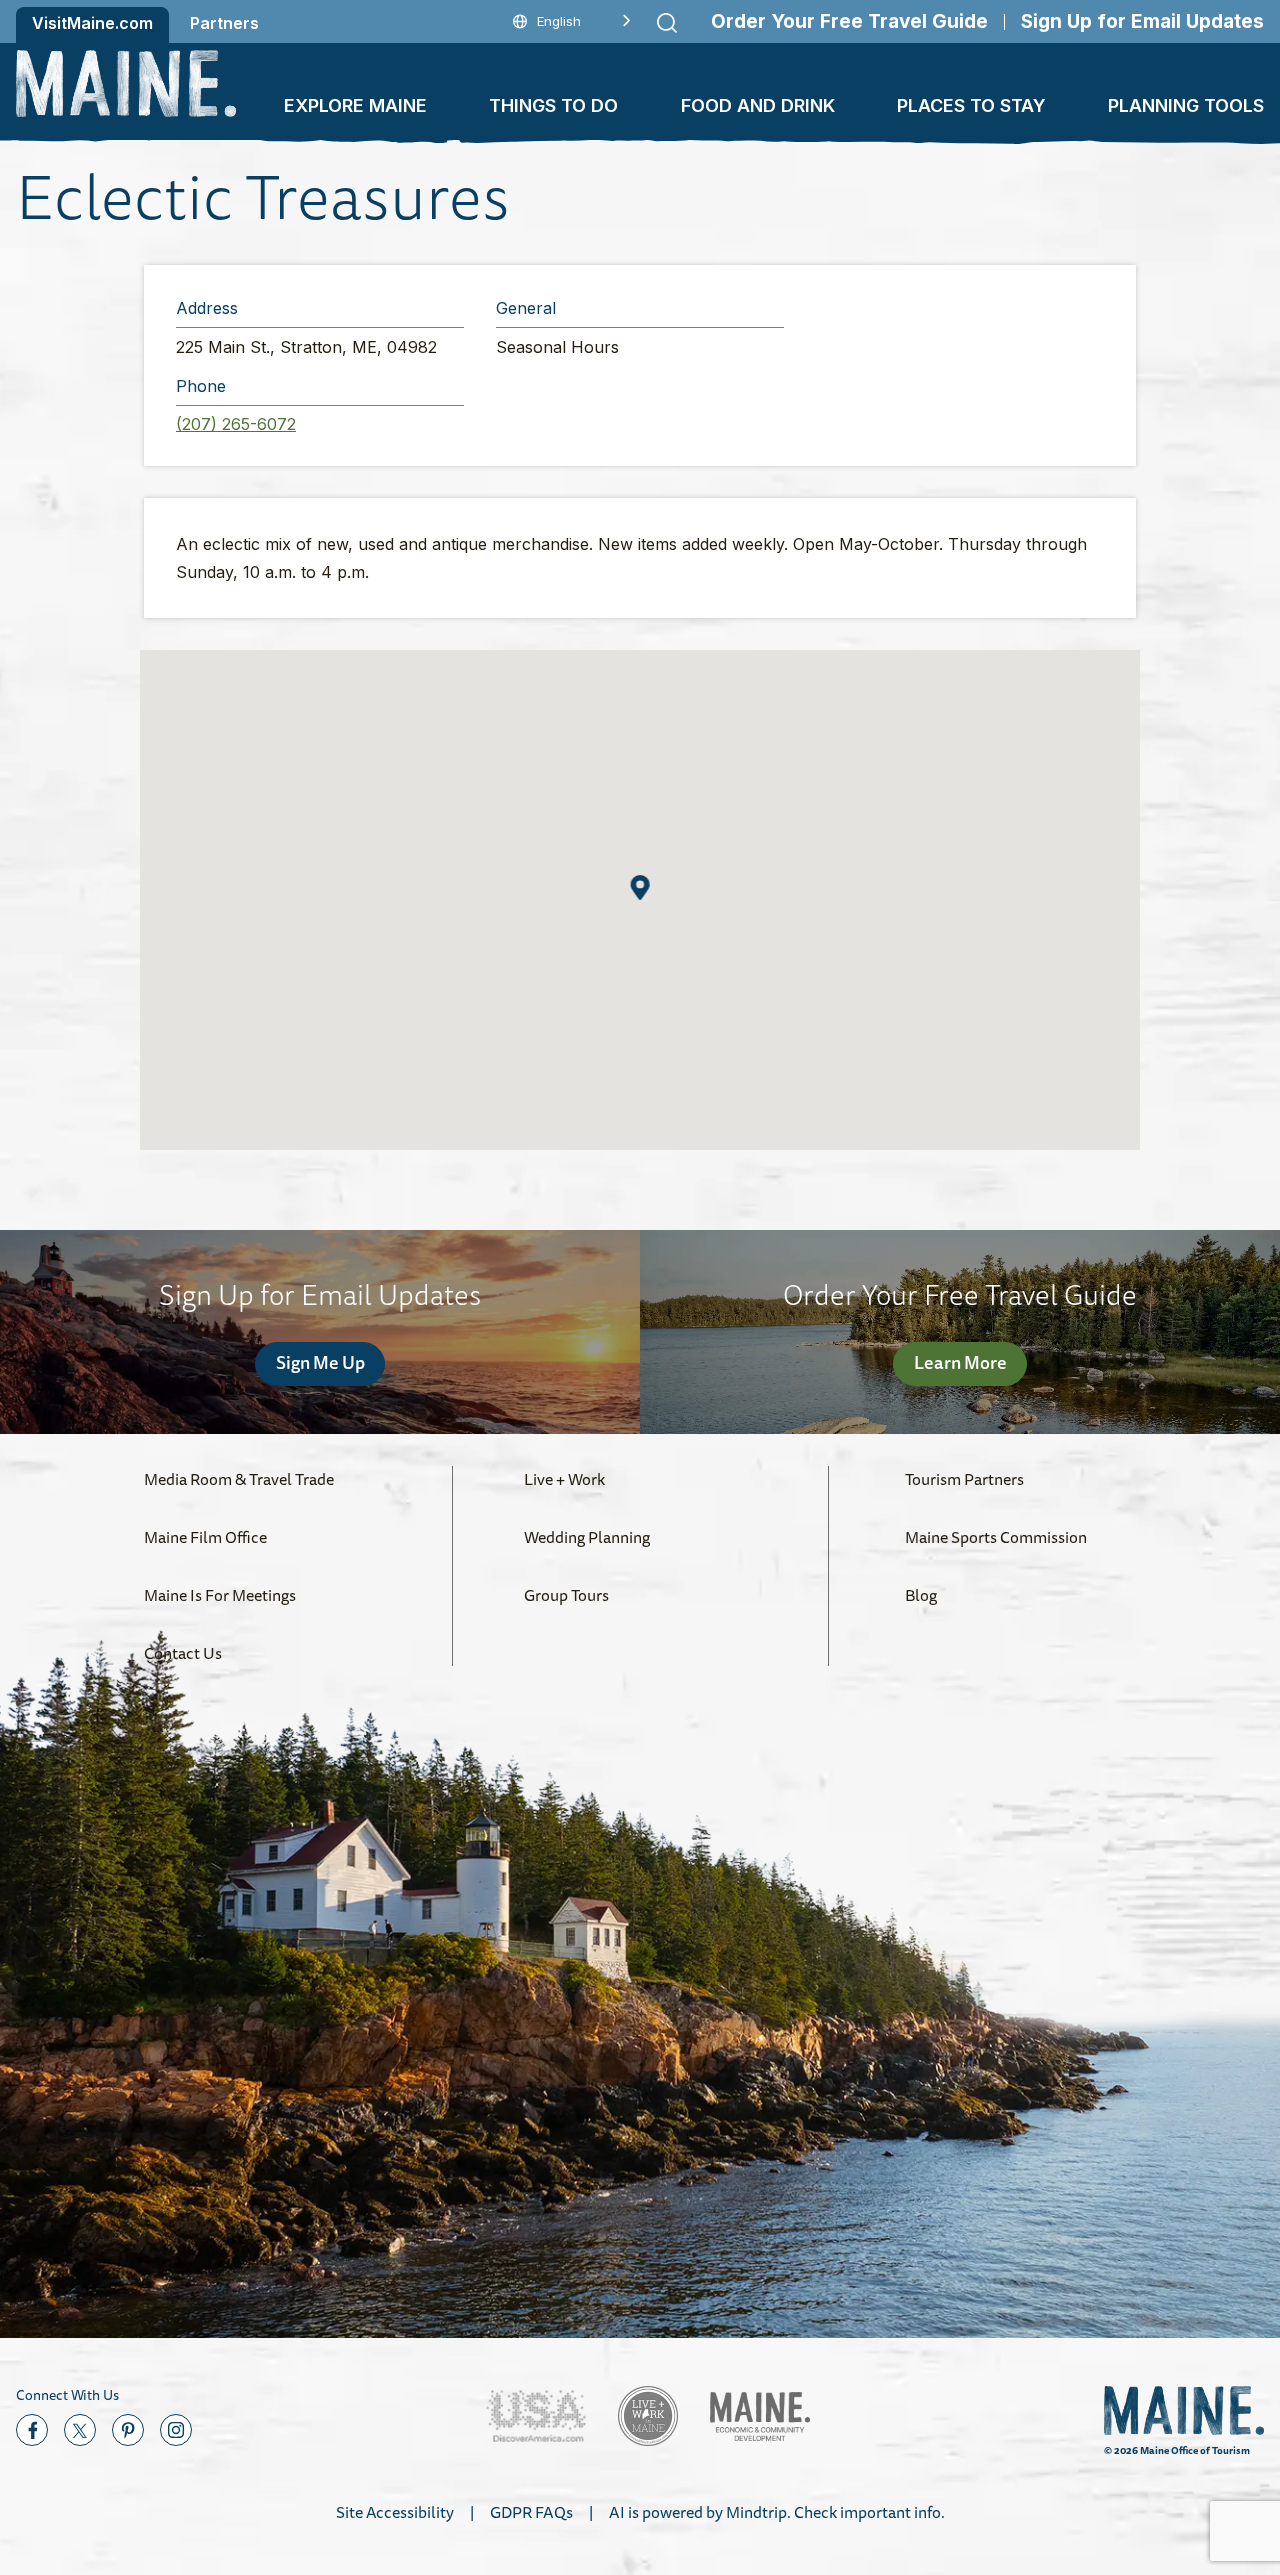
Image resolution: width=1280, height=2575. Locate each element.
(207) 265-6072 (236, 424)
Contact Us (183, 1653)
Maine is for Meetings (220, 1595)
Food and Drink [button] (758, 105)
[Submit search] (667, 23)
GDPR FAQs (531, 2512)
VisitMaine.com (92, 23)
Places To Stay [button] (971, 105)
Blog (921, 1595)
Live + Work (564, 1479)
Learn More (960, 1362)
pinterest (128, 2430)
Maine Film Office (205, 1537)
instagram (176, 2430)
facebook (32, 2430)
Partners (224, 23)
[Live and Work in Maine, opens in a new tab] (648, 2416)
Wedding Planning (587, 1537)
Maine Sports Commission (996, 1537)
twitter (80, 2430)
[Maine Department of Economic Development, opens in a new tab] (760, 2416)
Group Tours (566, 1595)
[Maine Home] (126, 83)
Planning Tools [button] (1186, 105)
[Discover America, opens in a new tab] (536, 2416)
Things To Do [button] (553, 105)
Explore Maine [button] (355, 105)
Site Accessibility (395, 2512)
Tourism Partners (964, 1479)
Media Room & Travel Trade (239, 1479)
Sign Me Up (320, 1362)
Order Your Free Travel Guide (849, 21)
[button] (640, 887)
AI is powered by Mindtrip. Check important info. (777, 2512)
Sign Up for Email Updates (1142, 21)
